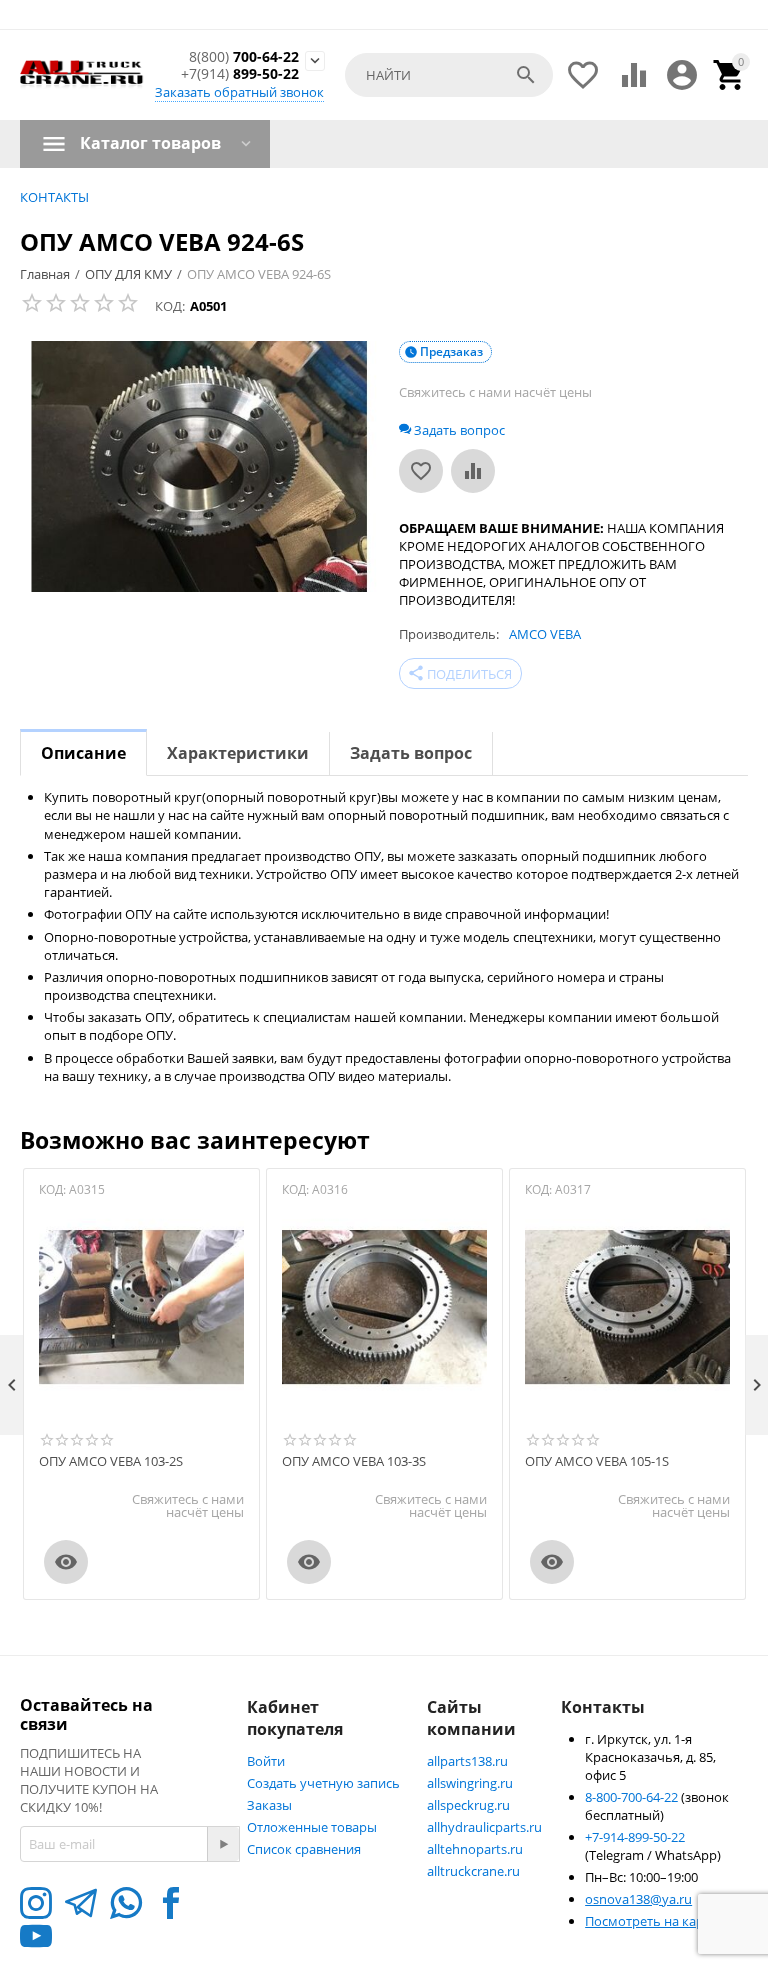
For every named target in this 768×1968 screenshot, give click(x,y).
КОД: (170, 306)
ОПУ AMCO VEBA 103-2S (111, 1462)
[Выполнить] (223, 1844)
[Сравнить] (473, 471)
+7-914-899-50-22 (635, 1837)
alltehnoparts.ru (475, 1849)
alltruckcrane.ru (473, 1871)
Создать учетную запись (323, 1783)
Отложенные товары (312, 1827)
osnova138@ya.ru (638, 1899)
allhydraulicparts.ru (484, 1827)
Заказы (269, 1805)
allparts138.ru (467, 1761)
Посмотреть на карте (651, 1921)
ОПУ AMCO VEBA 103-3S (354, 1462)
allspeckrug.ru (468, 1805)
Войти (266, 1761)
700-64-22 (244, 57)
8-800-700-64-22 (633, 1797)
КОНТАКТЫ (54, 197)
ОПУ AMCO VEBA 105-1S (597, 1462)
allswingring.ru (470, 1783)
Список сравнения (304, 1849)
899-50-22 (240, 74)
